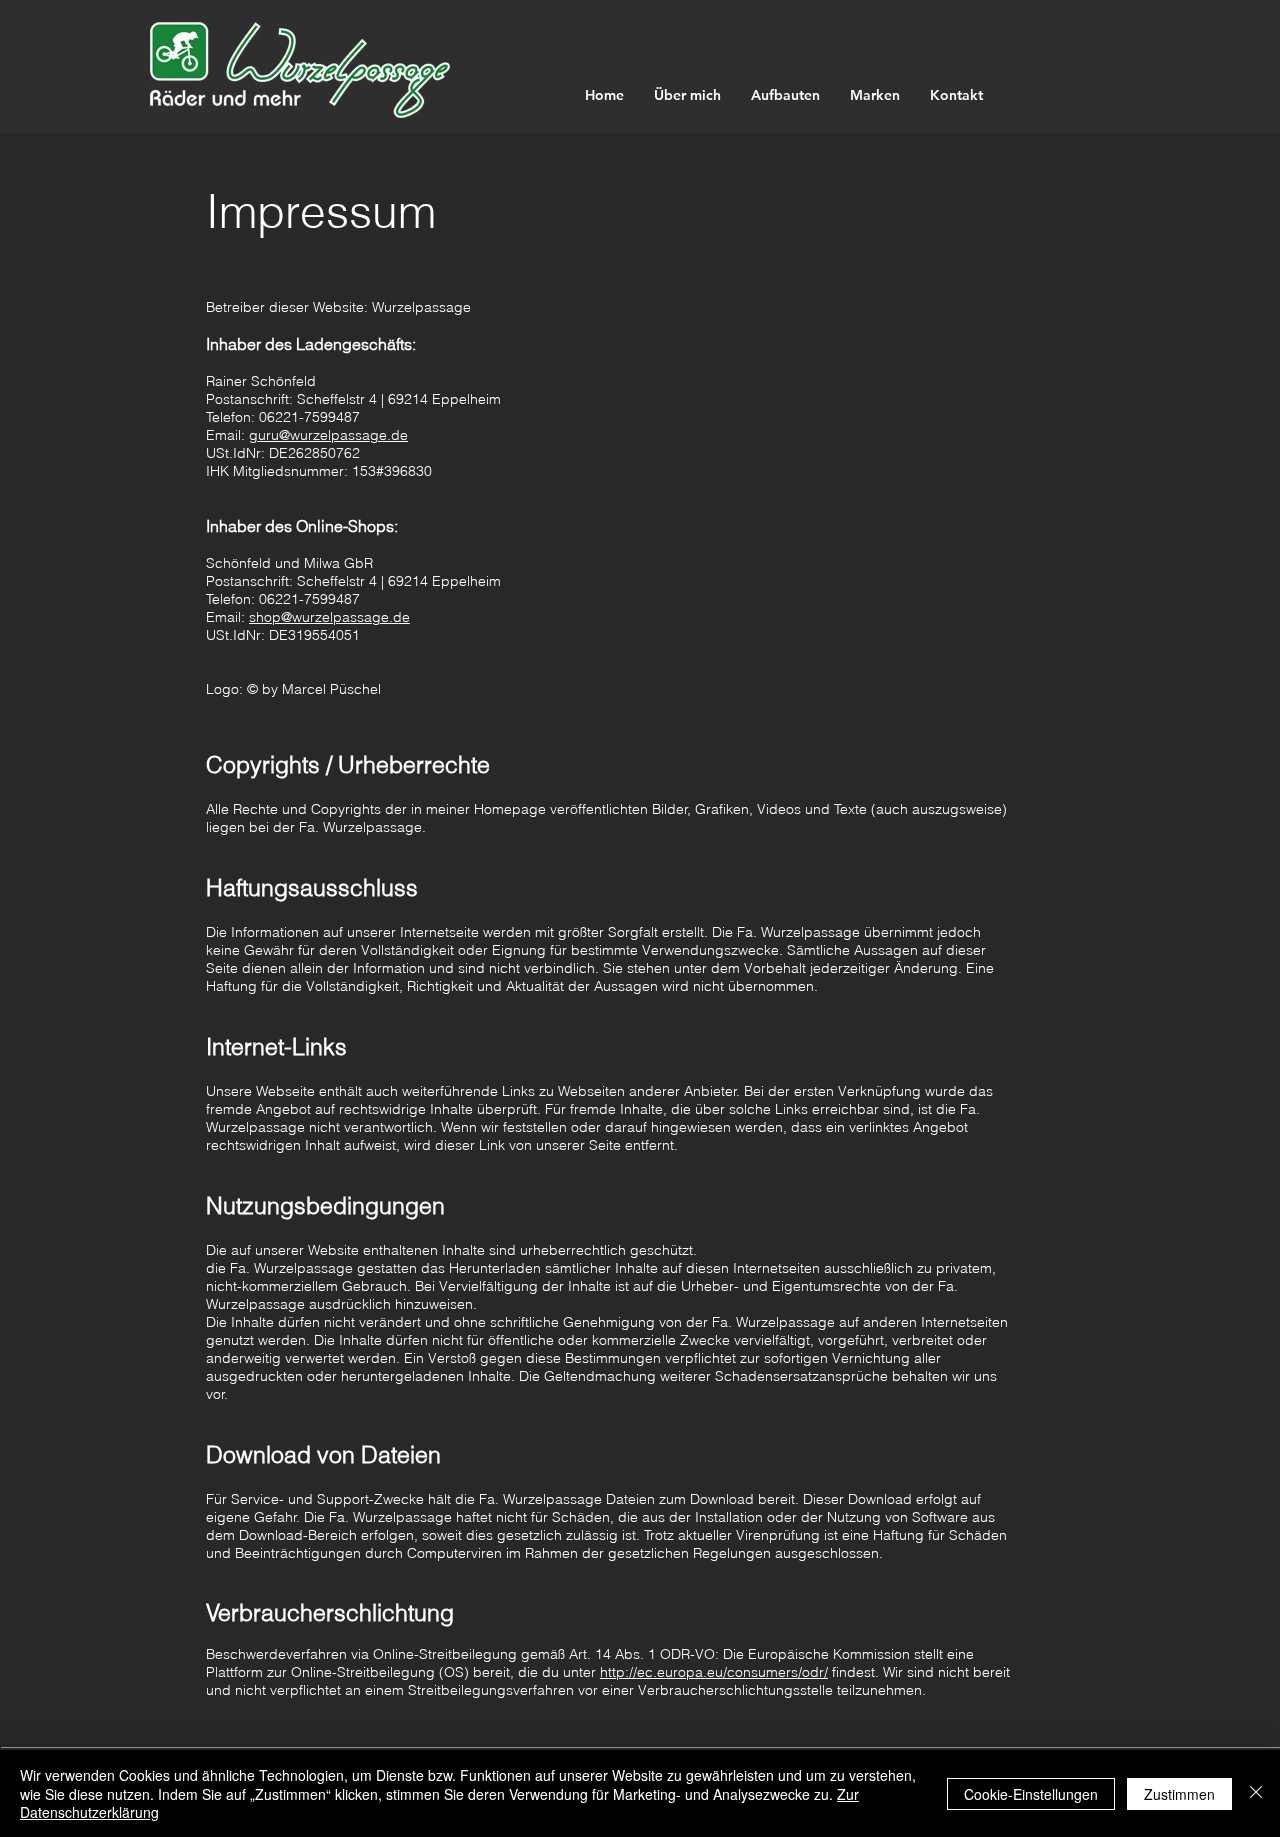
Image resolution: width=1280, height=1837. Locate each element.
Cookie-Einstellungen (1031, 1794)
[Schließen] (1256, 1793)
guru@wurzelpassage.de (328, 435)
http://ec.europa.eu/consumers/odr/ (714, 1672)
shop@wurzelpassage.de (329, 617)
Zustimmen (1179, 1794)
